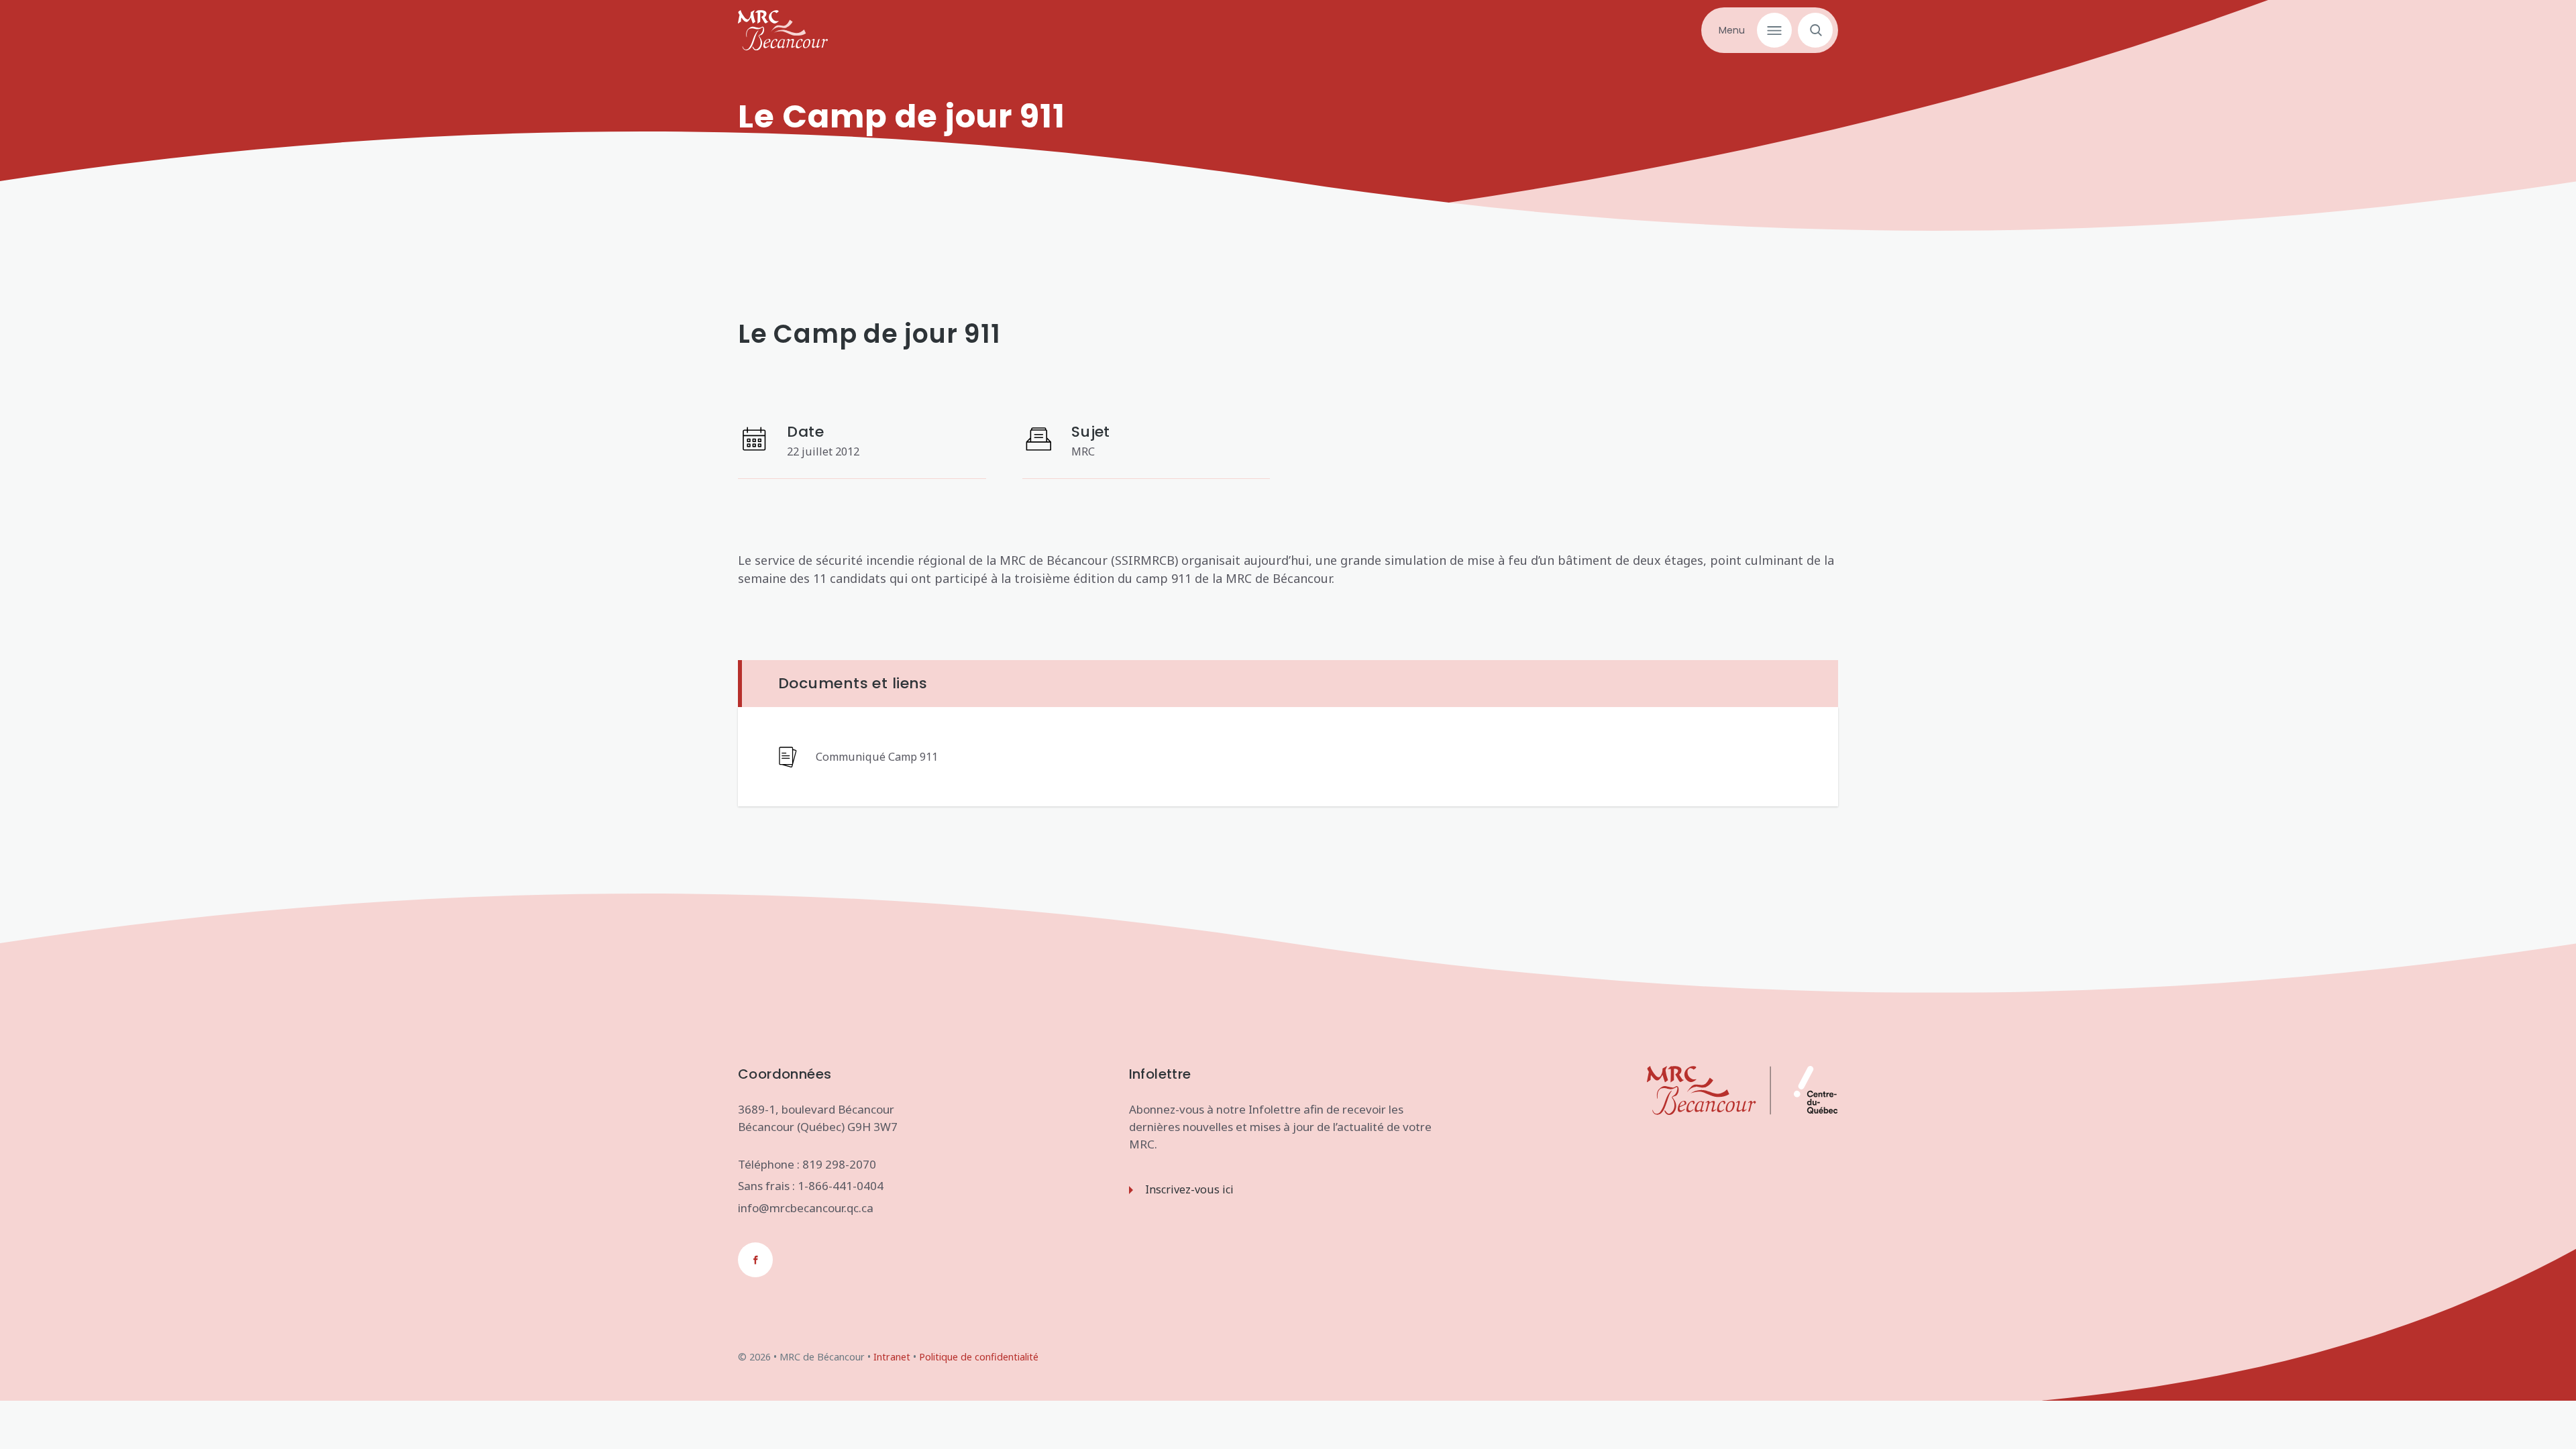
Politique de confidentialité (979, 1357)
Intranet (892, 1357)
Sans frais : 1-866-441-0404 (811, 1186)
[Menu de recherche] (1812, 30)
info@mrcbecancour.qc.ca (806, 1208)
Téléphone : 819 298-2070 (807, 1164)
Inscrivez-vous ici (1189, 1189)
